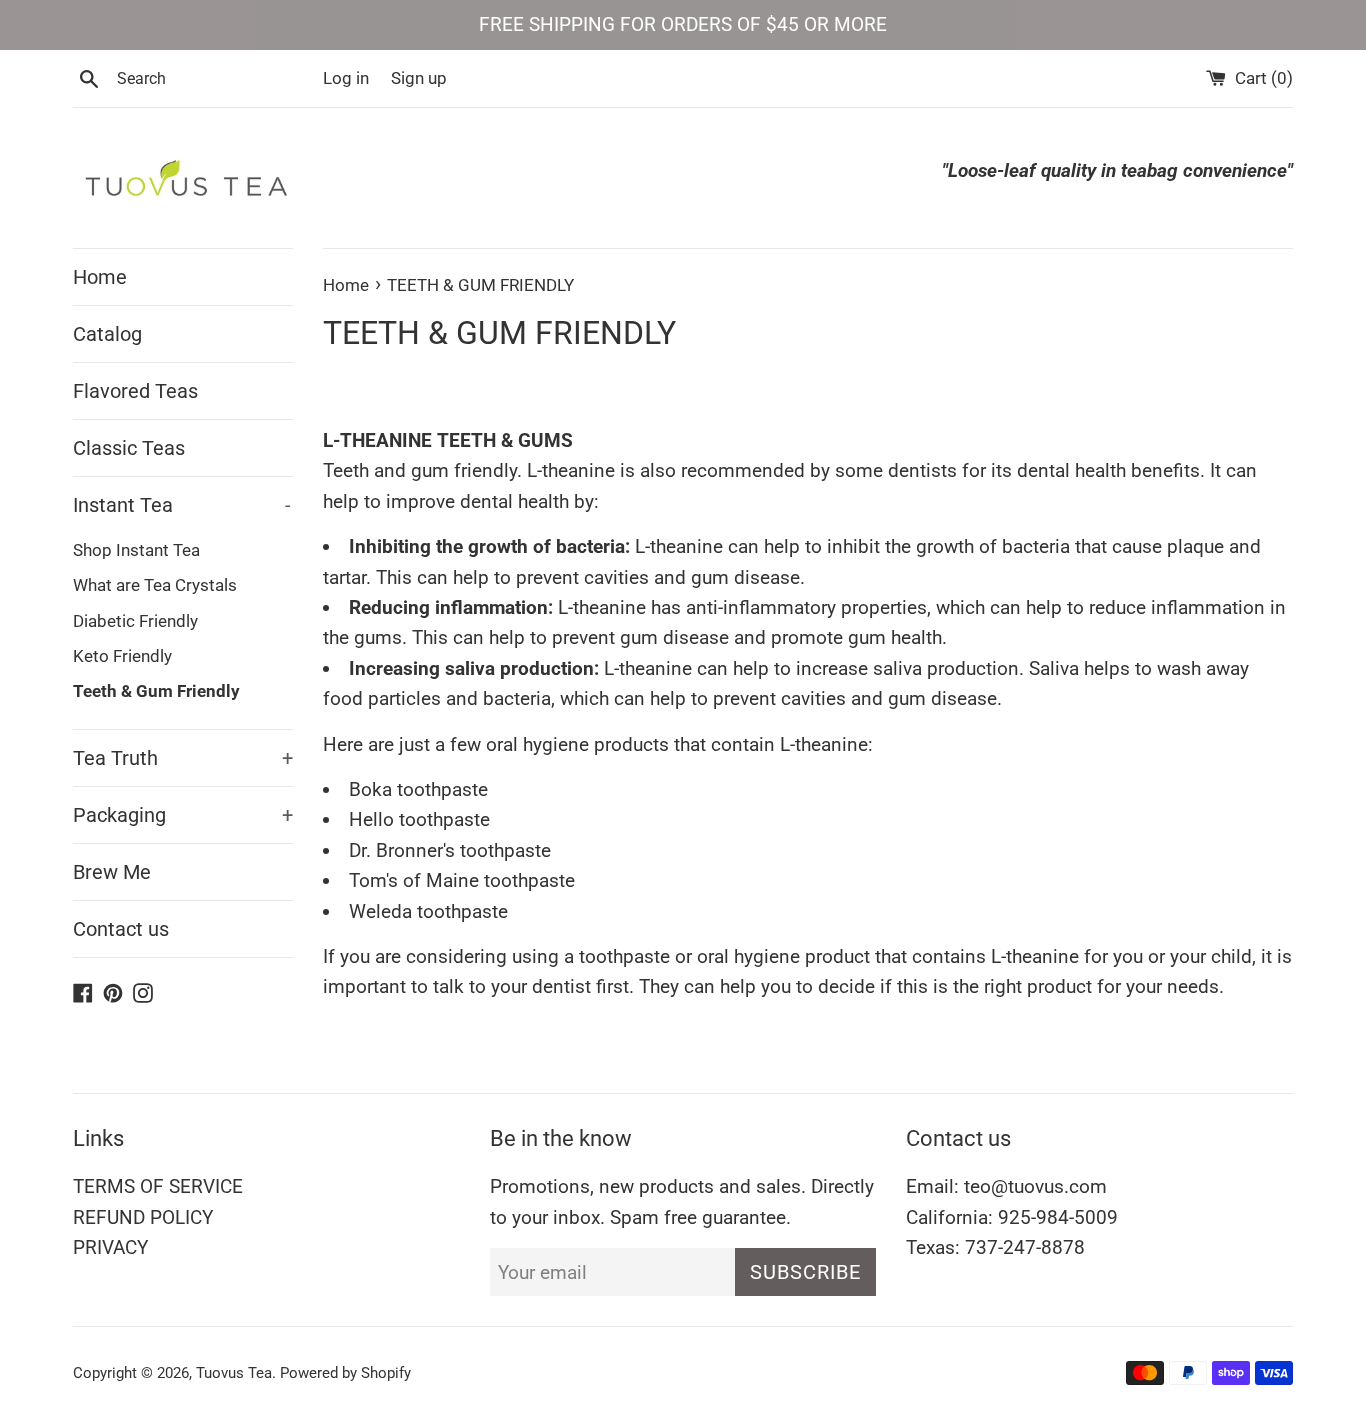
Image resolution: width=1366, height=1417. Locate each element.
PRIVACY (110, 1247)
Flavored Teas (135, 391)
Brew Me (112, 872)
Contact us (121, 929)
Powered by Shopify (345, 1373)
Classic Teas (129, 448)
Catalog (107, 334)
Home (100, 277)
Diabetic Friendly (135, 621)
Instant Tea (182, 505)
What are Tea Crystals (155, 585)
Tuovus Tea (234, 1373)
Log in (346, 78)
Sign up (419, 78)
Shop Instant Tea (136, 550)
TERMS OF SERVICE (158, 1186)
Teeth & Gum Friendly (156, 691)
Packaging (183, 815)
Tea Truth (183, 758)
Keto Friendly (122, 656)
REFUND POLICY (143, 1217)
